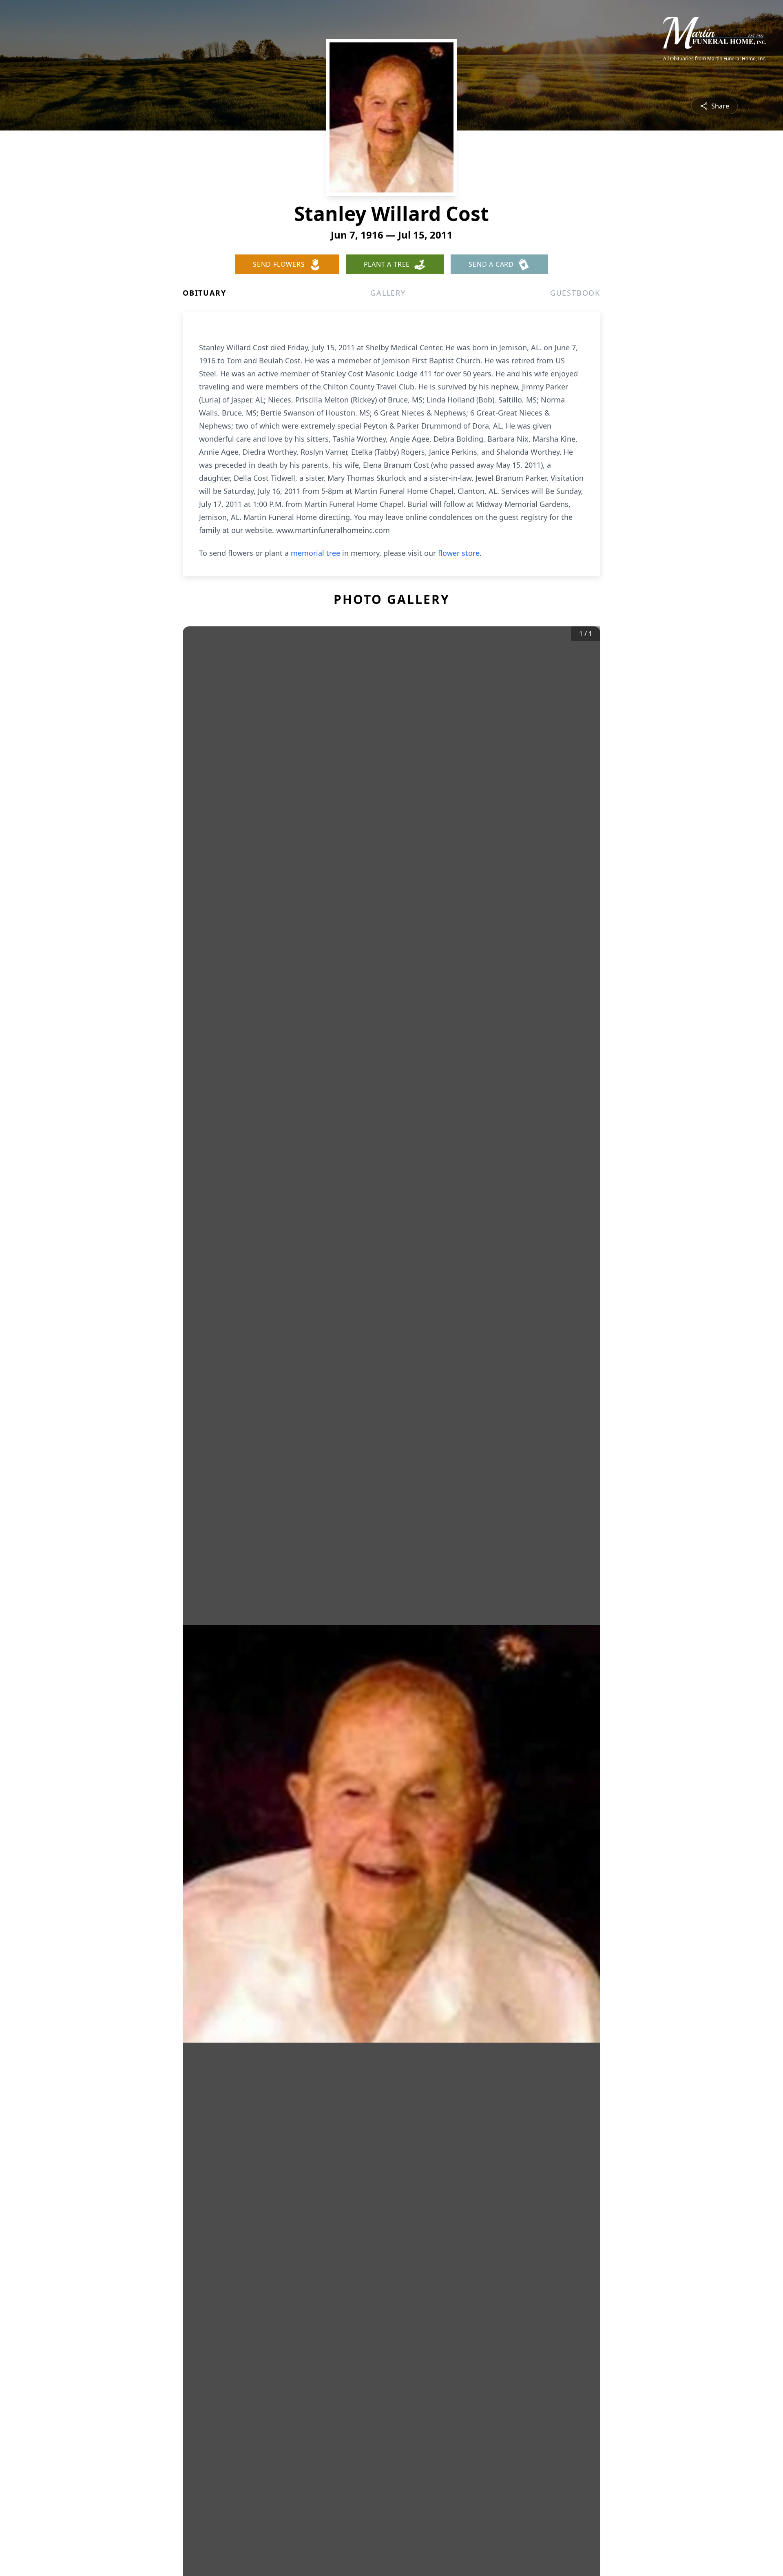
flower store (459, 553)
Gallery (388, 293)
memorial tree (315, 553)
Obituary (204, 293)
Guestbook (575, 293)
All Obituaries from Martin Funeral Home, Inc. (715, 59)
